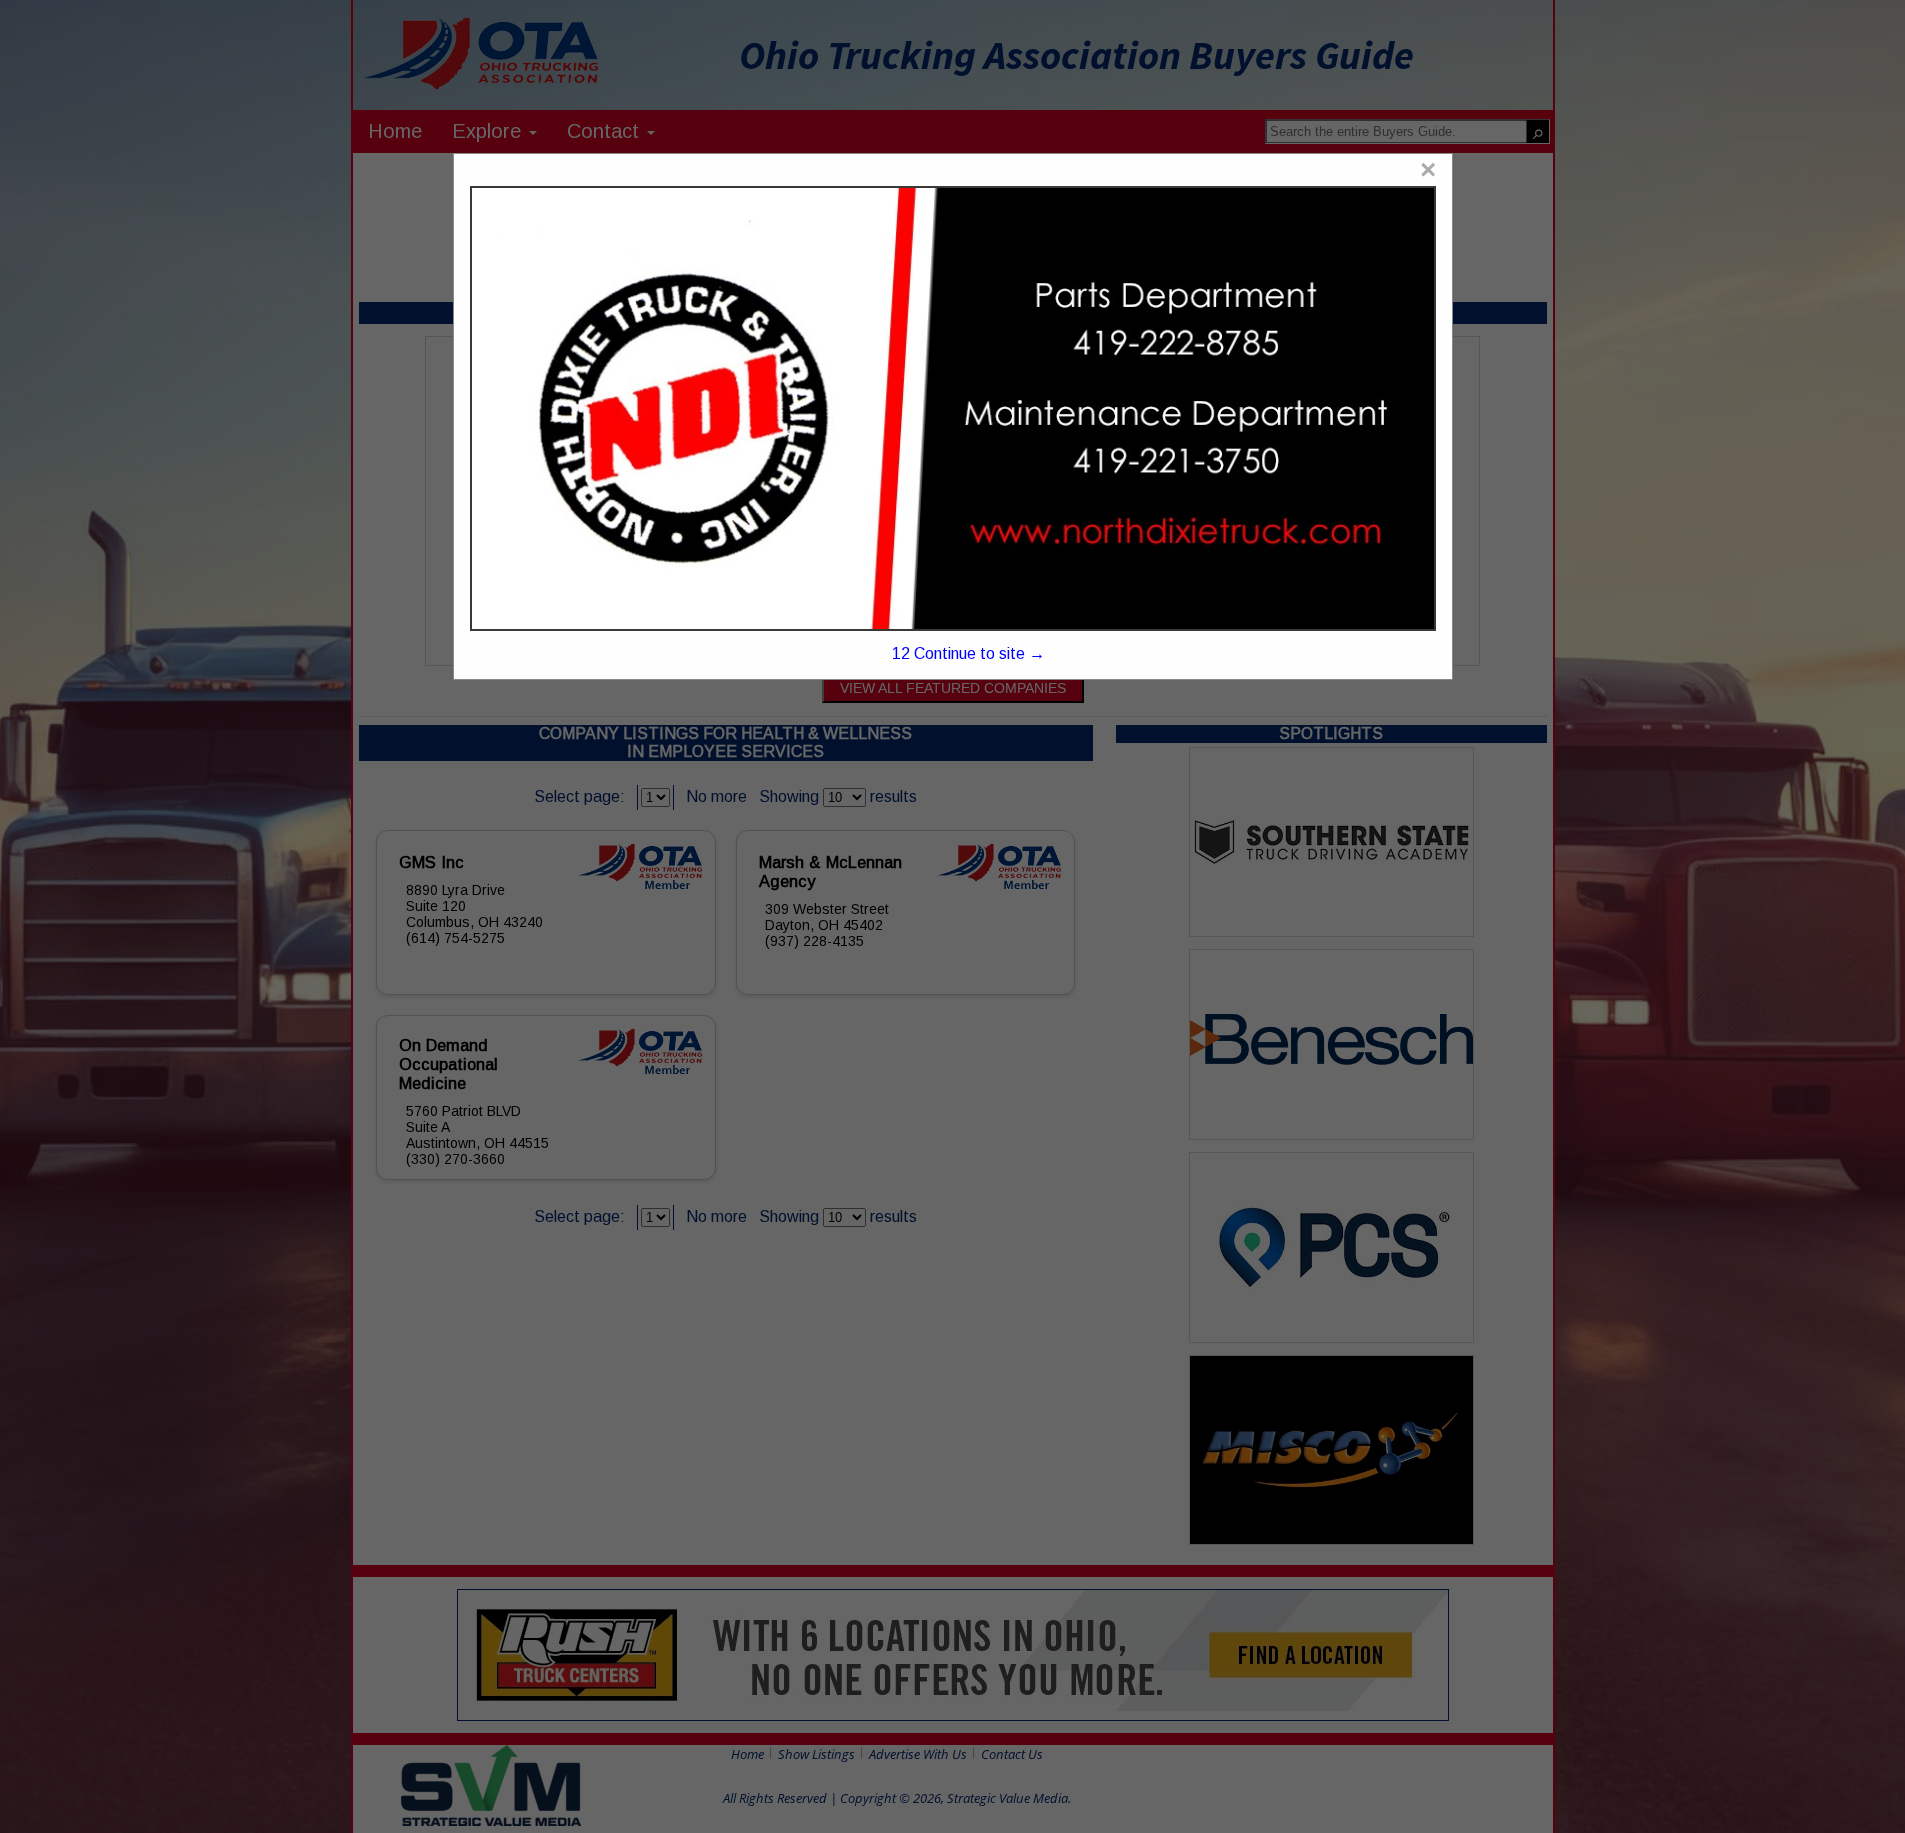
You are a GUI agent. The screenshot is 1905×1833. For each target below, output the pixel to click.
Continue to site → (968, 653)
